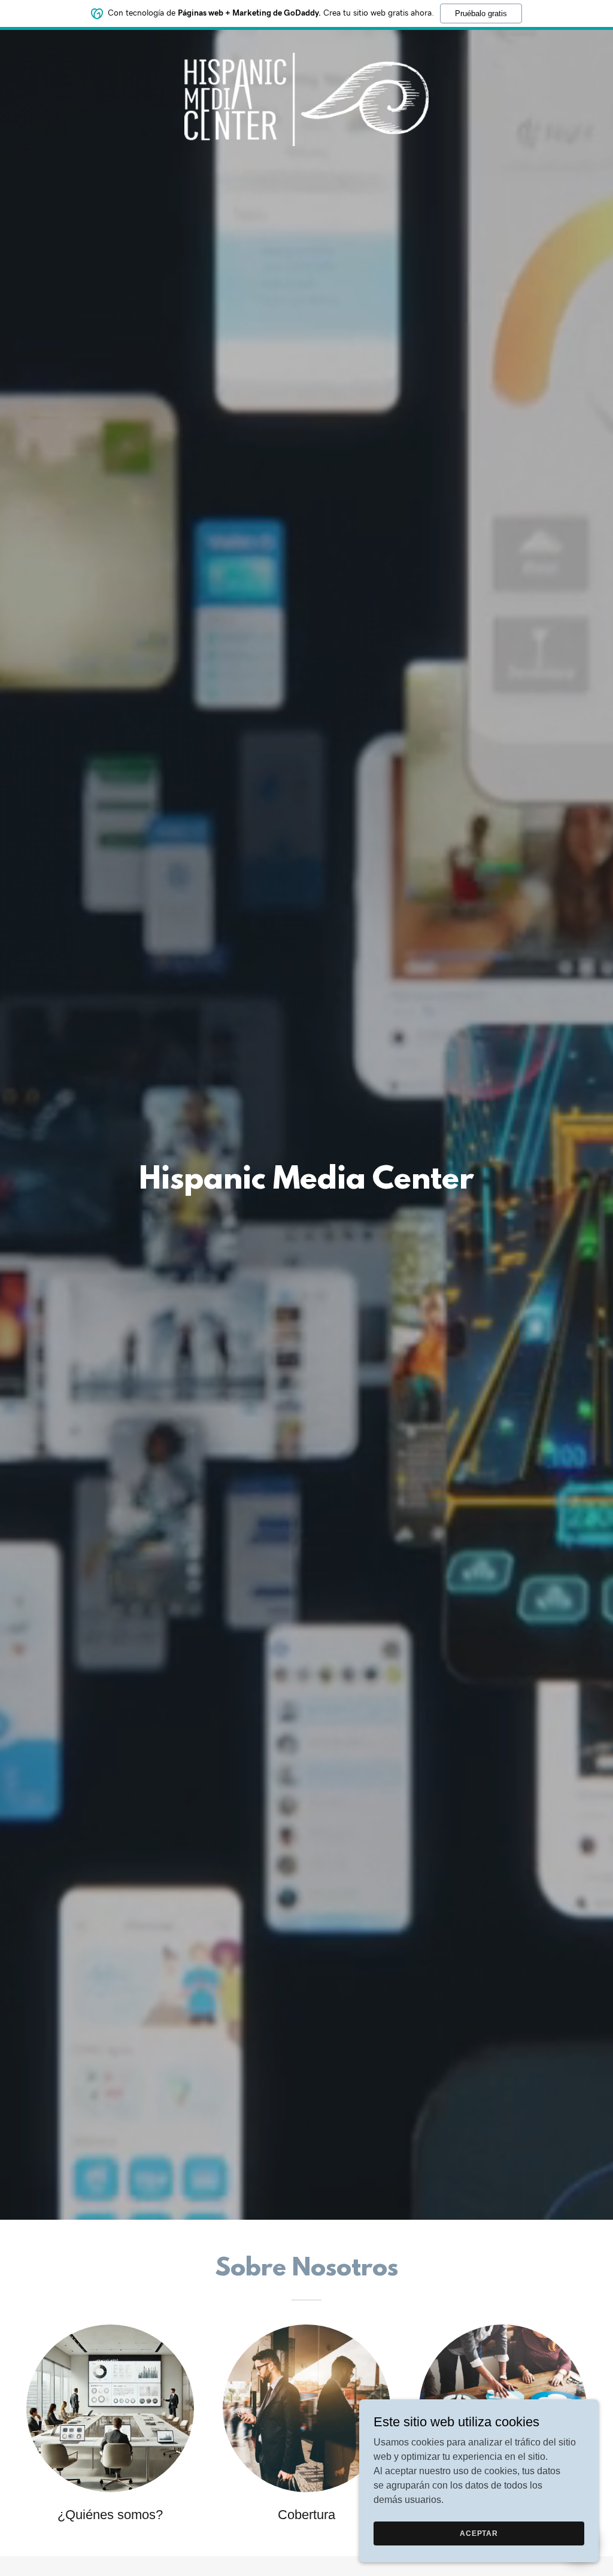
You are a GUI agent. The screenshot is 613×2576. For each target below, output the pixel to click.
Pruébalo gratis (481, 13)
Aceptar (479, 2533)
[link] (306, 44)
